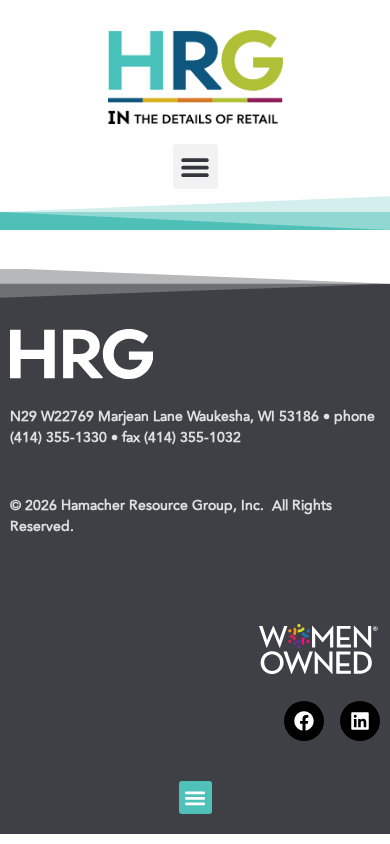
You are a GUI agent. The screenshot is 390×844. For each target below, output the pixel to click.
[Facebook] (304, 721)
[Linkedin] (360, 721)
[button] (195, 166)
